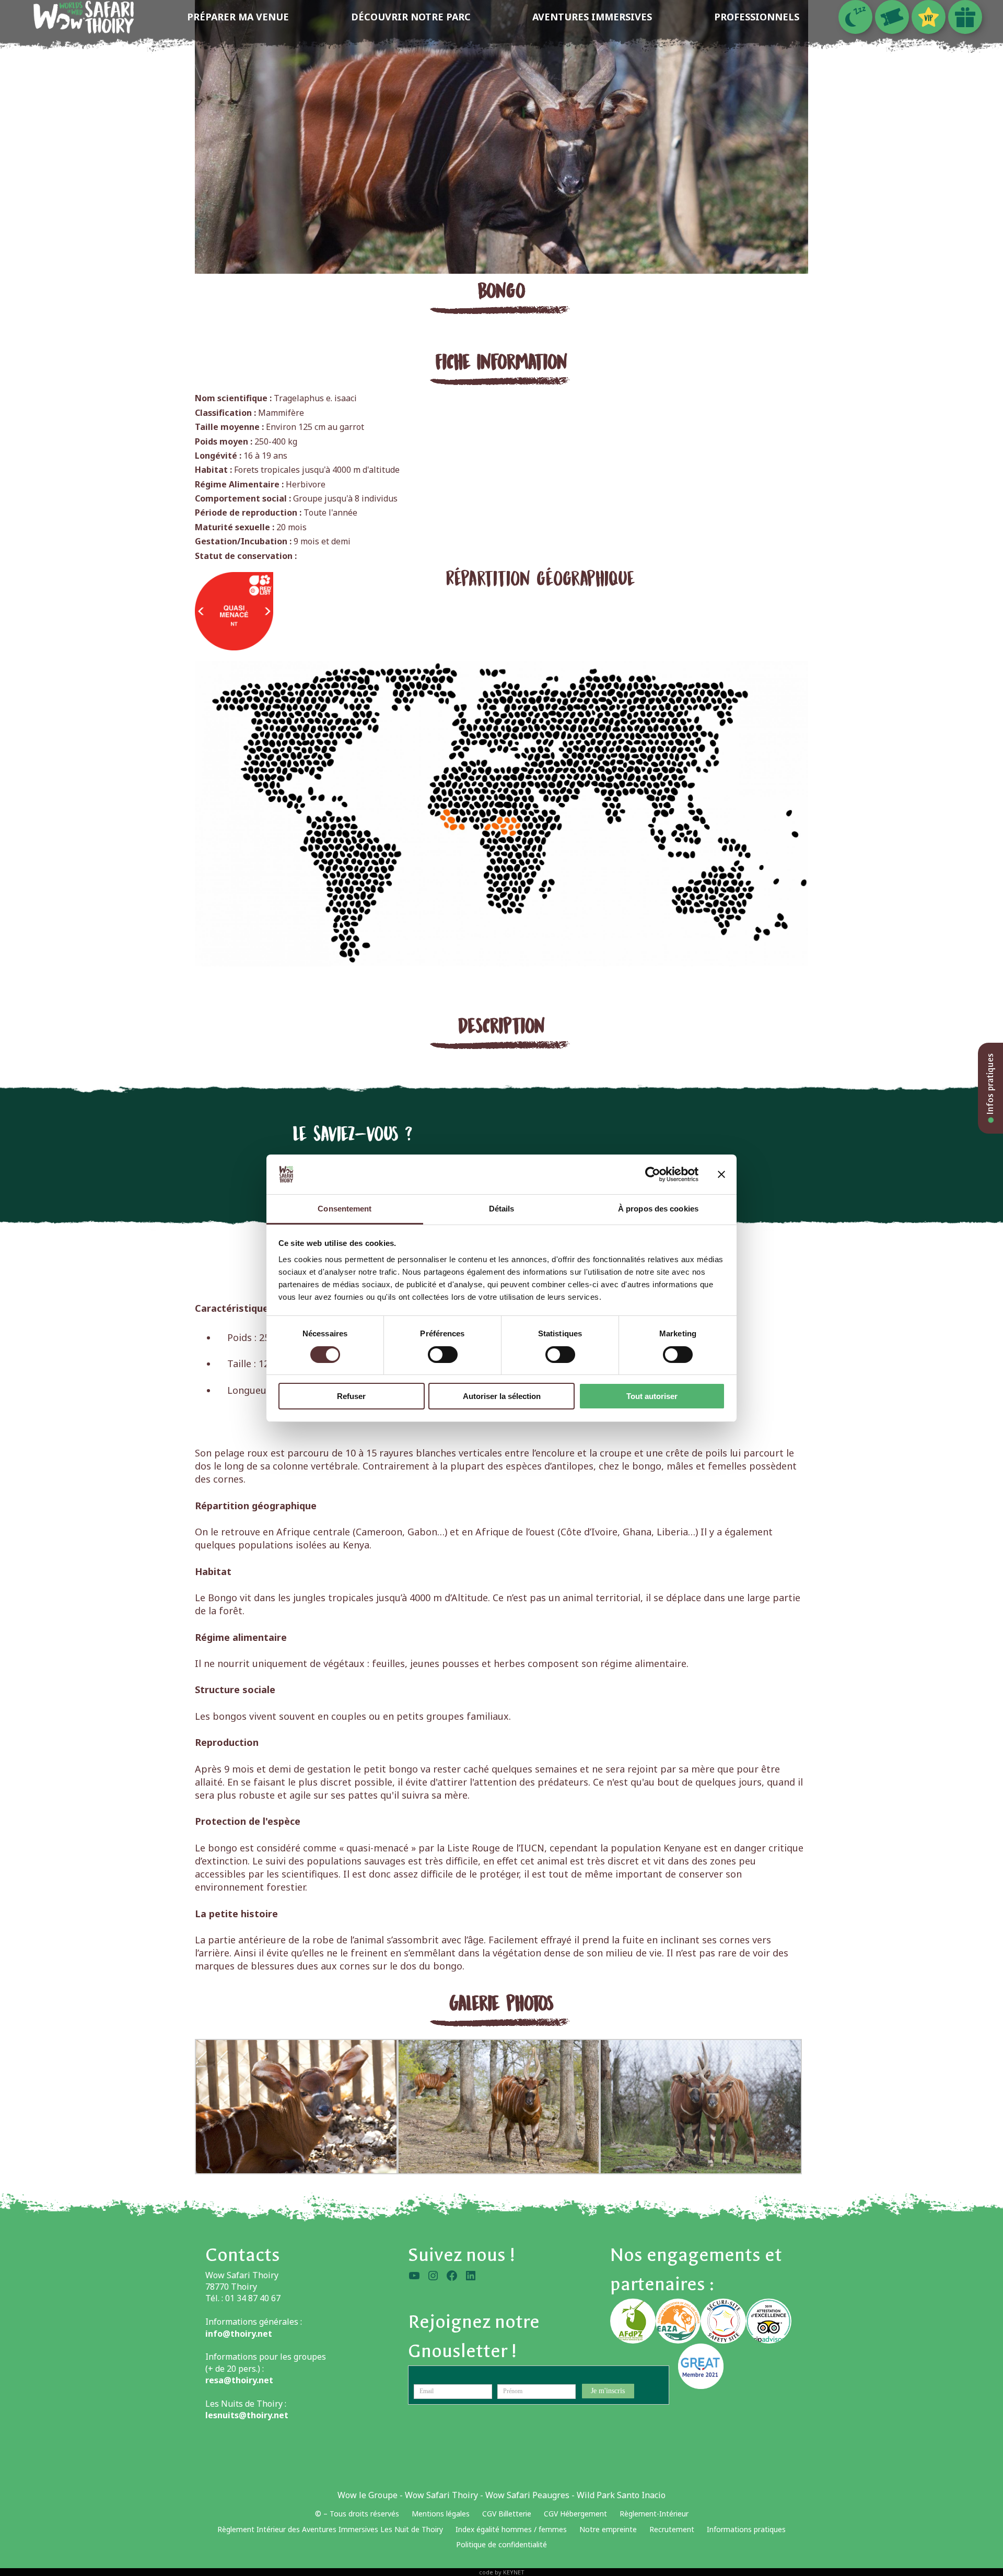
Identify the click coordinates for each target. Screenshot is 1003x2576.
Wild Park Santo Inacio (621, 2495)
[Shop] (965, 17)
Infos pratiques (990, 1085)
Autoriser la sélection (502, 1396)
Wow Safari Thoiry (441, 2495)
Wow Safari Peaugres (527, 2495)
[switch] (443, 1355)
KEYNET (514, 2572)
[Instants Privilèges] (929, 17)
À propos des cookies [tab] (658, 1209)
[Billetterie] (892, 17)
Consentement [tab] (345, 1209)
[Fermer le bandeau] (721, 1174)
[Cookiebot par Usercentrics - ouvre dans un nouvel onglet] (653, 1174)
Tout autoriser (652, 1396)
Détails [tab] (502, 1209)
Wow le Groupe (368, 2495)
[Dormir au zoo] (855, 17)
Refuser (351, 1396)
